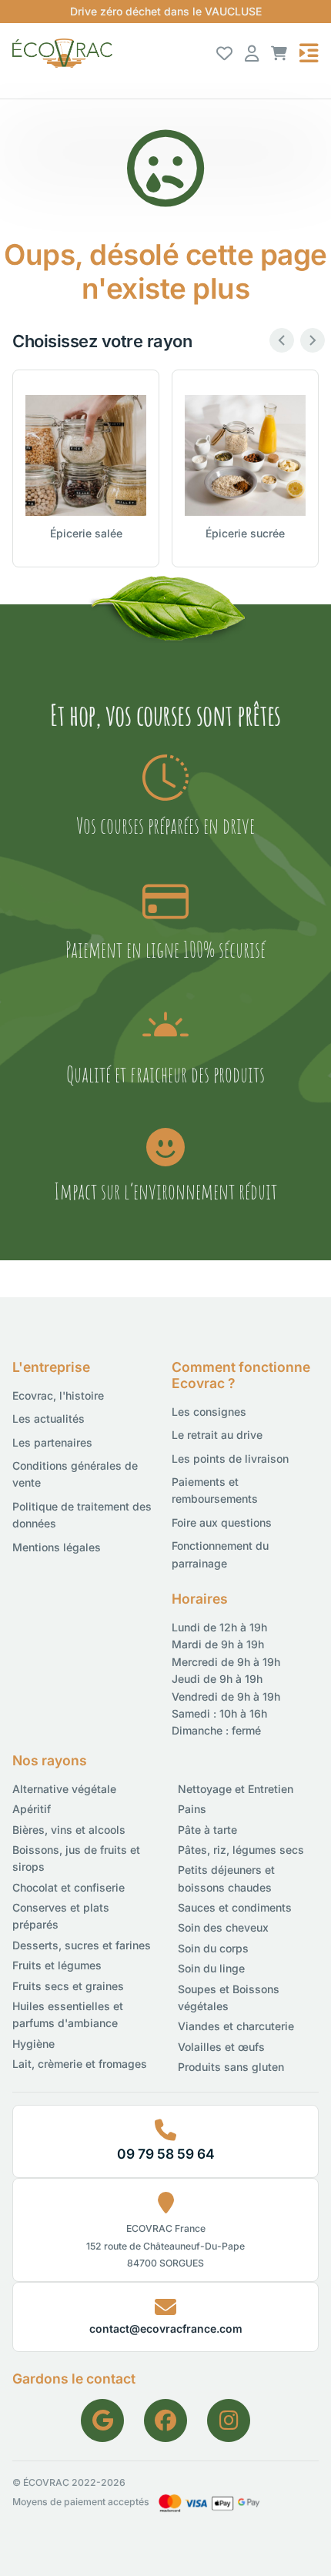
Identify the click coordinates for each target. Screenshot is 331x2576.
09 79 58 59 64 (166, 2154)
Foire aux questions (222, 1522)
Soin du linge (211, 1968)
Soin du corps (213, 1948)
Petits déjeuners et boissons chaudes (226, 1878)
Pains (192, 1809)
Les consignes (209, 1412)
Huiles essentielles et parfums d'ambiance (68, 2014)
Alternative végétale (64, 1789)
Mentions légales (57, 1547)
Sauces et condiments (235, 1907)
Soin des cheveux (223, 1927)
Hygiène (33, 2044)
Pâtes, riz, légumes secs (241, 1850)
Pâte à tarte (207, 1830)
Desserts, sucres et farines (82, 1945)
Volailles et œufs (221, 2047)
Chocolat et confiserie (69, 1887)
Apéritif (32, 1809)
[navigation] (309, 53)
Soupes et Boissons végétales (229, 1997)
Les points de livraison (230, 1459)
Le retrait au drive (217, 1435)
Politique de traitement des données (82, 1515)
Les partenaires (52, 1442)
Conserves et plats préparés (61, 1916)
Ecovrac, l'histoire (58, 1395)
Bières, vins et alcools (69, 1830)
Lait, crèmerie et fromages (80, 2064)
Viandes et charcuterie (236, 2026)
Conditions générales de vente (75, 1474)
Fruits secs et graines (68, 1986)
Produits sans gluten (231, 2067)
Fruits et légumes (57, 1965)
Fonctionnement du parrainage (220, 1554)
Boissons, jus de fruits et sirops (76, 1858)
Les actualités (48, 1418)
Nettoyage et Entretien (236, 1789)
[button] (279, 53)
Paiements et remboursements (215, 1490)
